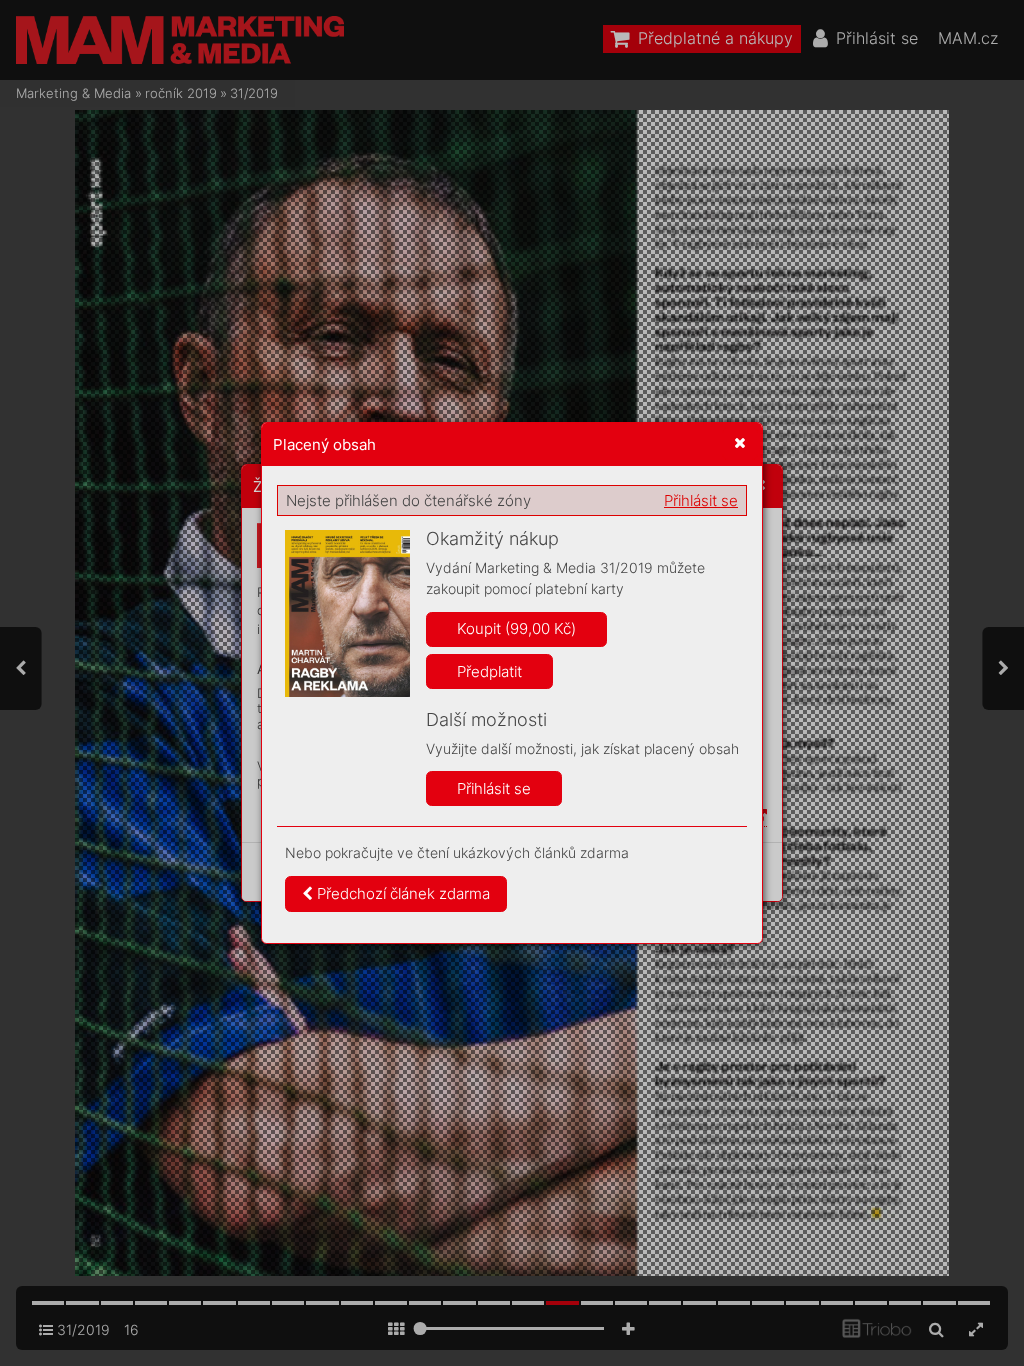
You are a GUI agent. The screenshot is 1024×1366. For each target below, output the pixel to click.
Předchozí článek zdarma (401, 893)
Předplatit (489, 671)
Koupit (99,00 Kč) (516, 628)
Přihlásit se (701, 500)
